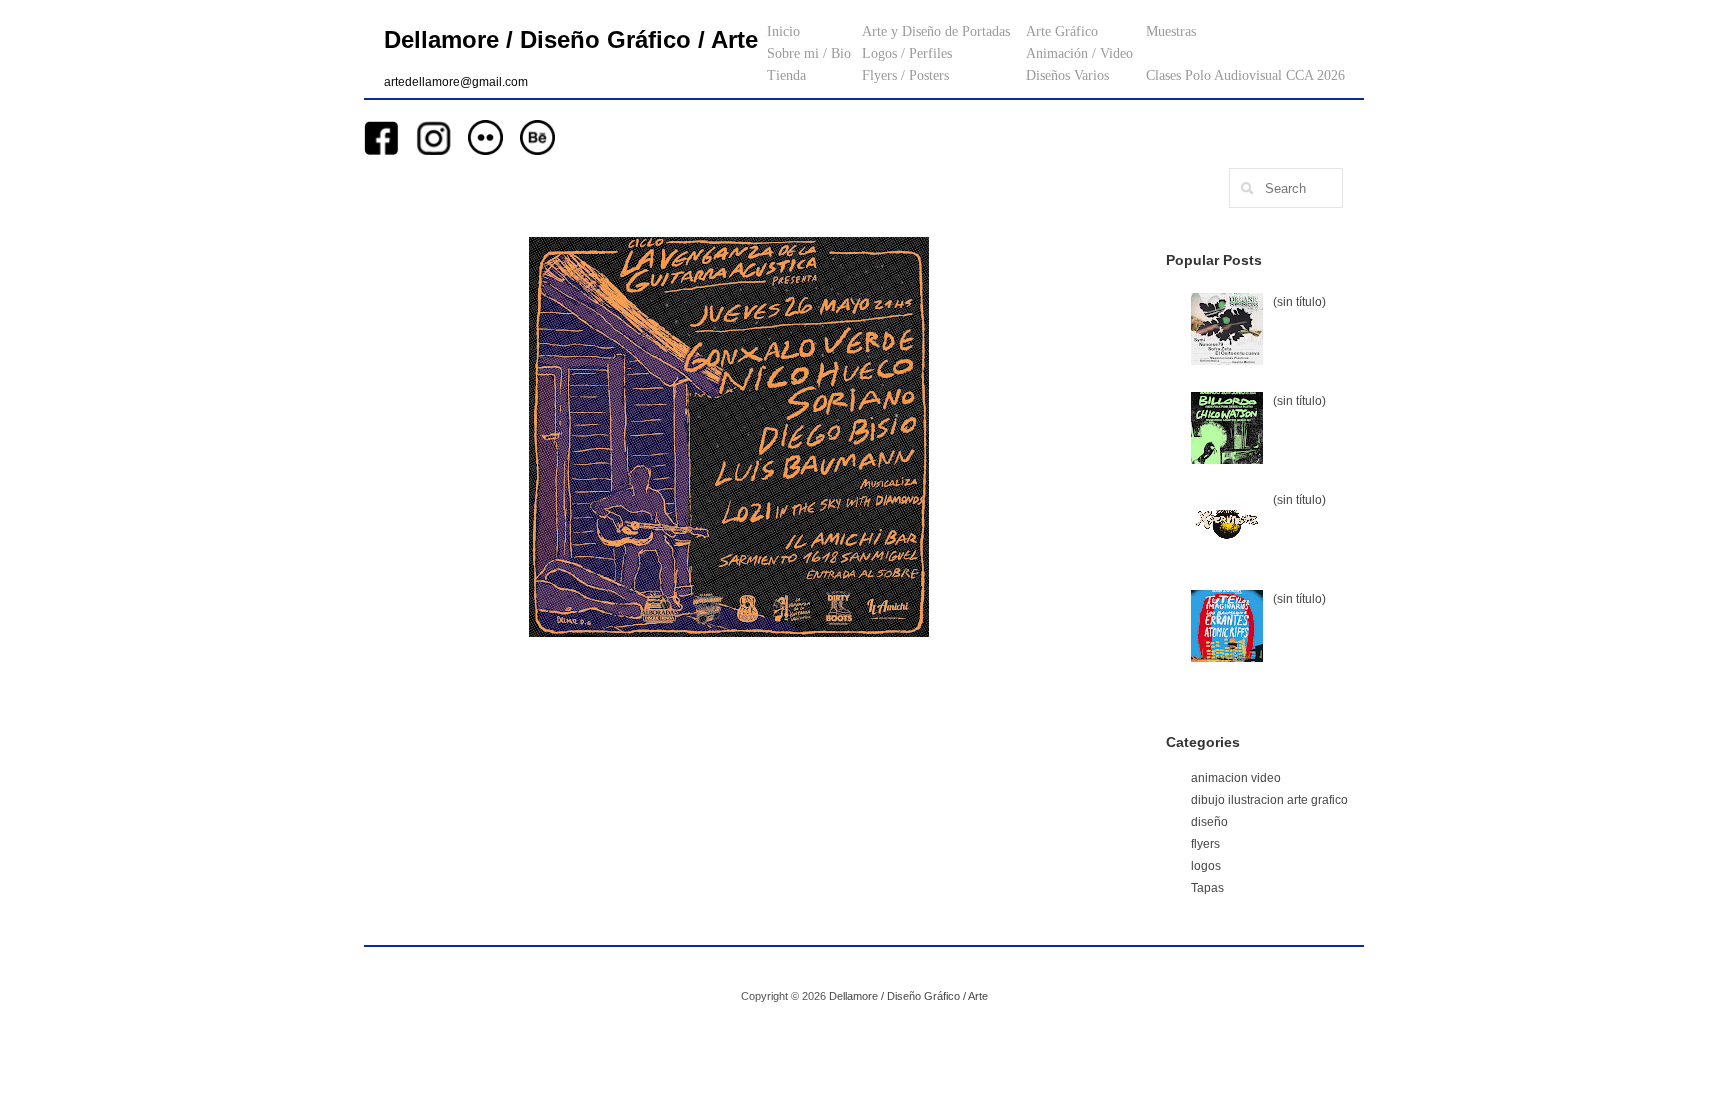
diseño (1209, 822)
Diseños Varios (1067, 75)
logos (1206, 866)
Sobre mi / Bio (809, 53)
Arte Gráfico (1062, 31)
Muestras (1171, 31)
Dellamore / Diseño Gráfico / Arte (571, 39)
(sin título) (1299, 302)
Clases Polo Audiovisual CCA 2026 (1245, 75)
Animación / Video (1079, 53)
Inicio (783, 31)
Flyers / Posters (905, 75)
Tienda (786, 75)
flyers (1205, 844)
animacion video (1236, 778)
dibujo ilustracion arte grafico (1269, 800)
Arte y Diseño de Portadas (936, 31)
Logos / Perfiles (907, 53)
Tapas (1207, 888)
